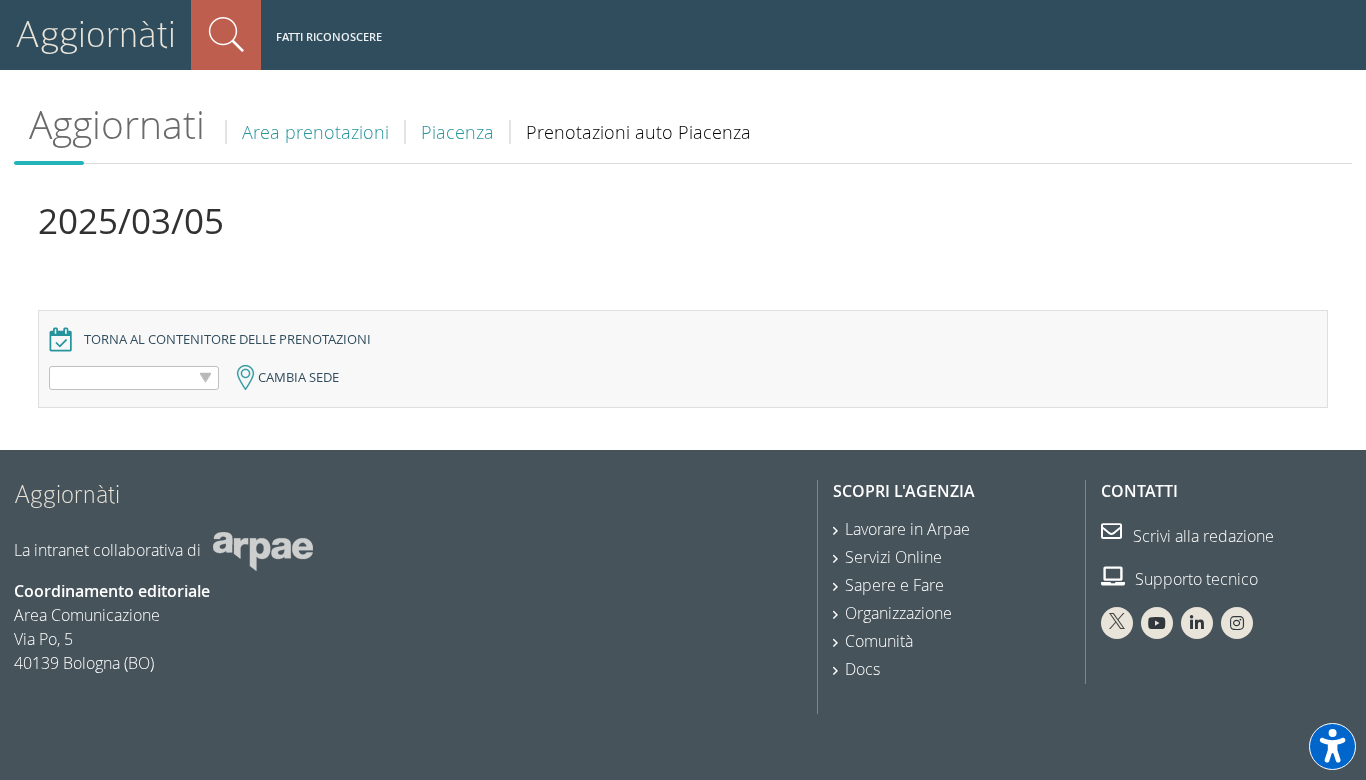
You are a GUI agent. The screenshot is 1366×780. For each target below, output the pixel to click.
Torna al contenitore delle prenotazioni (227, 339)
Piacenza (457, 132)
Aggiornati (117, 124)
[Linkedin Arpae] (1197, 623)
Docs (862, 669)
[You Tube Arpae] (1157, 623)
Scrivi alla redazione (1201, 536)
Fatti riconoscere (329, 36)
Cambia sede (298, 377)
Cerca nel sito (226, 35)
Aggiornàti (95, 34)
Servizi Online (893, 557)
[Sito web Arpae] (263, 550)
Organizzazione (898, 613)
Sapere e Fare (894, 585)
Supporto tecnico (1194, 579)
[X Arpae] (1117, 623)
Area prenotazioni (315, 132)
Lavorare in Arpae (907, 529)
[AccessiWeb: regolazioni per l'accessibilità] (1332, 746)
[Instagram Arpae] (1237, 623)
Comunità (879, 641)
